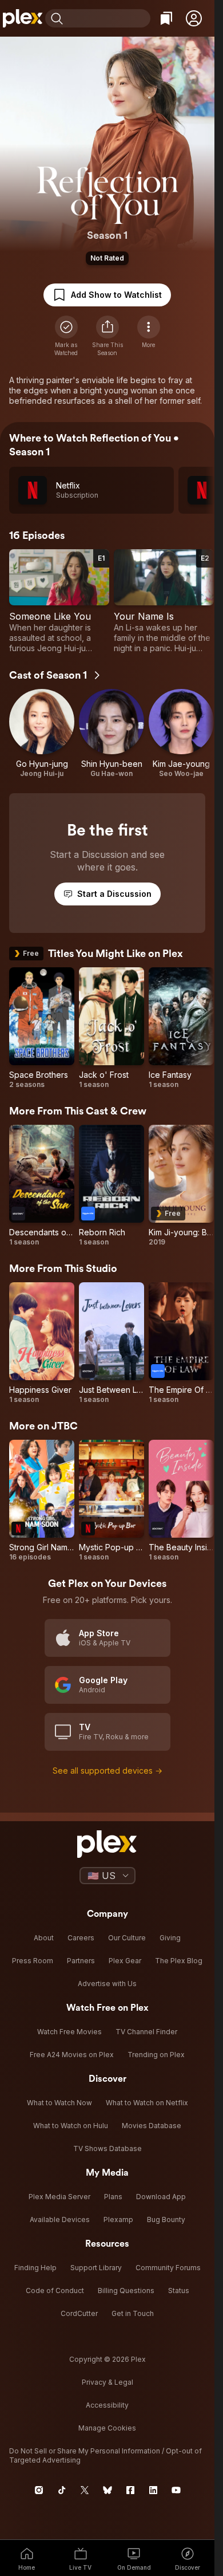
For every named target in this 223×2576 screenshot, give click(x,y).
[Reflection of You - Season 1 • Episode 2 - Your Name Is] (164, 601)
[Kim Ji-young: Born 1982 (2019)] (181, 1186)
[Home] (23, 18)
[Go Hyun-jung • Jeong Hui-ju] (42, 734)
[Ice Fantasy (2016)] (181, 1028)
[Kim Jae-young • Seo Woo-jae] (181, 734)
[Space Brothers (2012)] (42, 1028)
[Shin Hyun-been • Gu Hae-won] (111, 734)
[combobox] (108, 18)
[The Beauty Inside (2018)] (181, 1501)
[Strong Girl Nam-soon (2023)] (42, 1501)
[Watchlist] (166, 18)
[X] (85, 2490)
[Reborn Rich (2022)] (111, 1186)
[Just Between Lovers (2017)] (111, 1343)
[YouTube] (176, 2490)
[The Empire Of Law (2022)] (181, 1343)
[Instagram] (39, 2490)
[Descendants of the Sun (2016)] (42, 1186)
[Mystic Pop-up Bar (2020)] (111, 1501)
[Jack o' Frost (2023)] (111, 1028)
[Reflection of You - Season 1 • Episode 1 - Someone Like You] (59, 601)
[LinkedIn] (153, 2490)
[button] (194, 18)
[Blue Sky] (107, 2490)
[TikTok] (62, 2490)
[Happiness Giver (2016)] (42, 1343)
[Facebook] (130, 2490)
